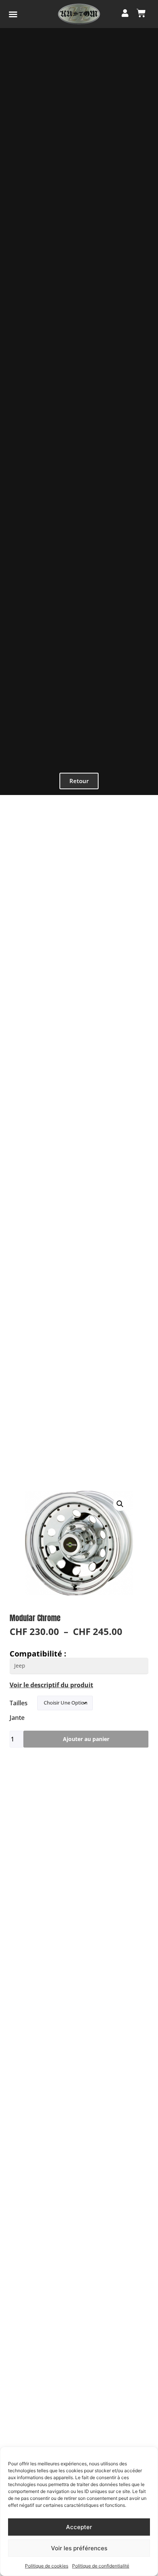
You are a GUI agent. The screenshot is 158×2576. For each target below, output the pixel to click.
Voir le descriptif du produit (51, 1685)
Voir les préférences (79, 2548)
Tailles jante (19, 1710)
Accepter (79, 2527)
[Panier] (141, 13)
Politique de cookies (47, 2566)
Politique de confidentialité (101, 2566)
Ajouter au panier (86, 1739)
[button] (13, 14)
